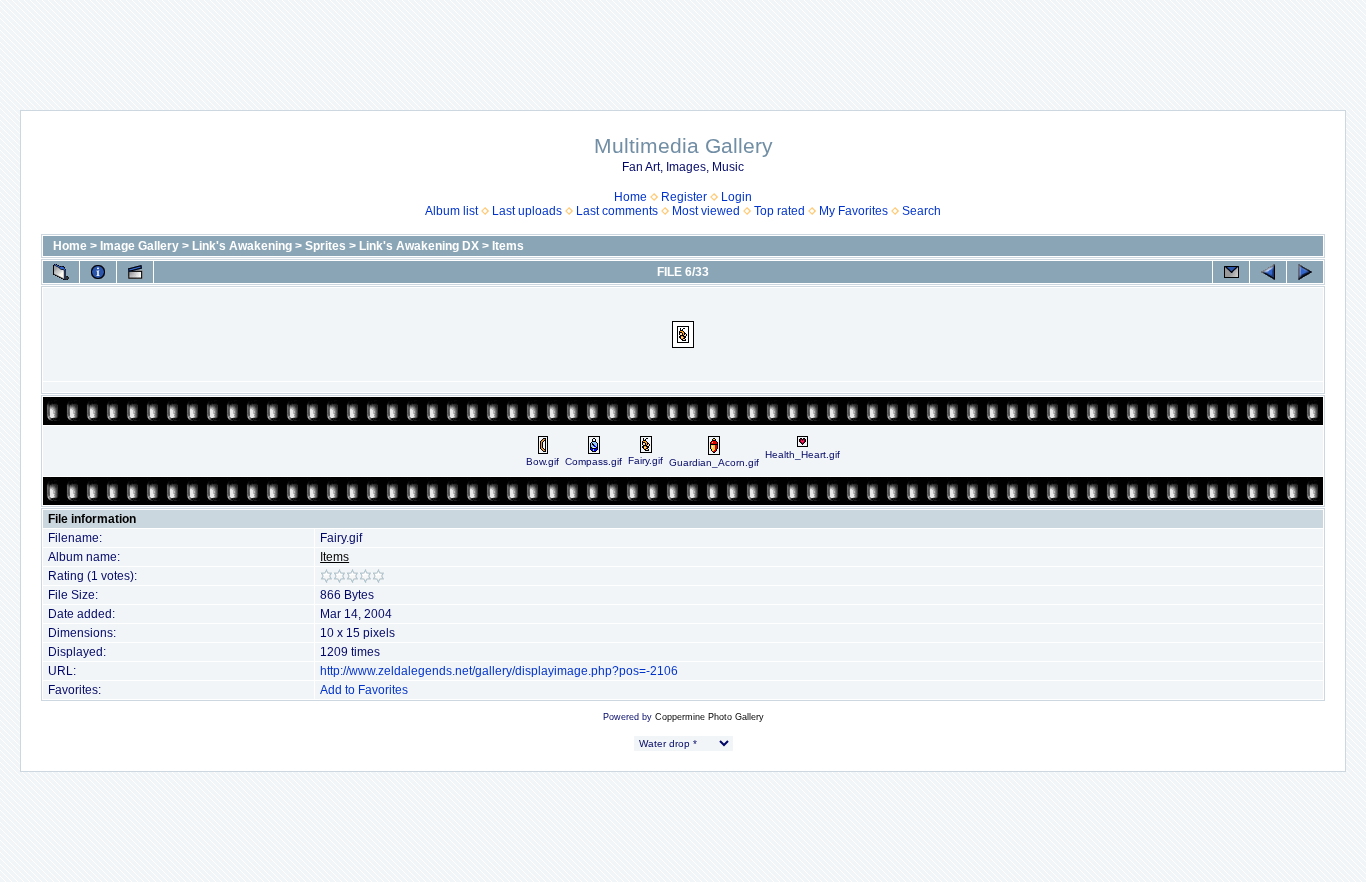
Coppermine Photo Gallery (709, 717)
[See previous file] (1268, 272)
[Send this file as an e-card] (1231, 272)
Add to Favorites (364, 690)
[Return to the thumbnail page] (61, 272)
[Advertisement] (683, 45)
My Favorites (853, 211)
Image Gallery (139, 246)
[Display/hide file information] (98, 272)
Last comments (617, 211)
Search (921, 211)
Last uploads (527, 211)
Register (684, 197)
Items (508, 246)
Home (630, 197)
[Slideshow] (135, 272)
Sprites (325, 246)
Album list (451, 211)
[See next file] (1305, 272)
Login (736, 197)
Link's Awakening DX (419, 246)
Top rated (779, 211)
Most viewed (706, 211)
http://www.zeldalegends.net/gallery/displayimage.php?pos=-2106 (499, 671)
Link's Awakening (242, 246)
